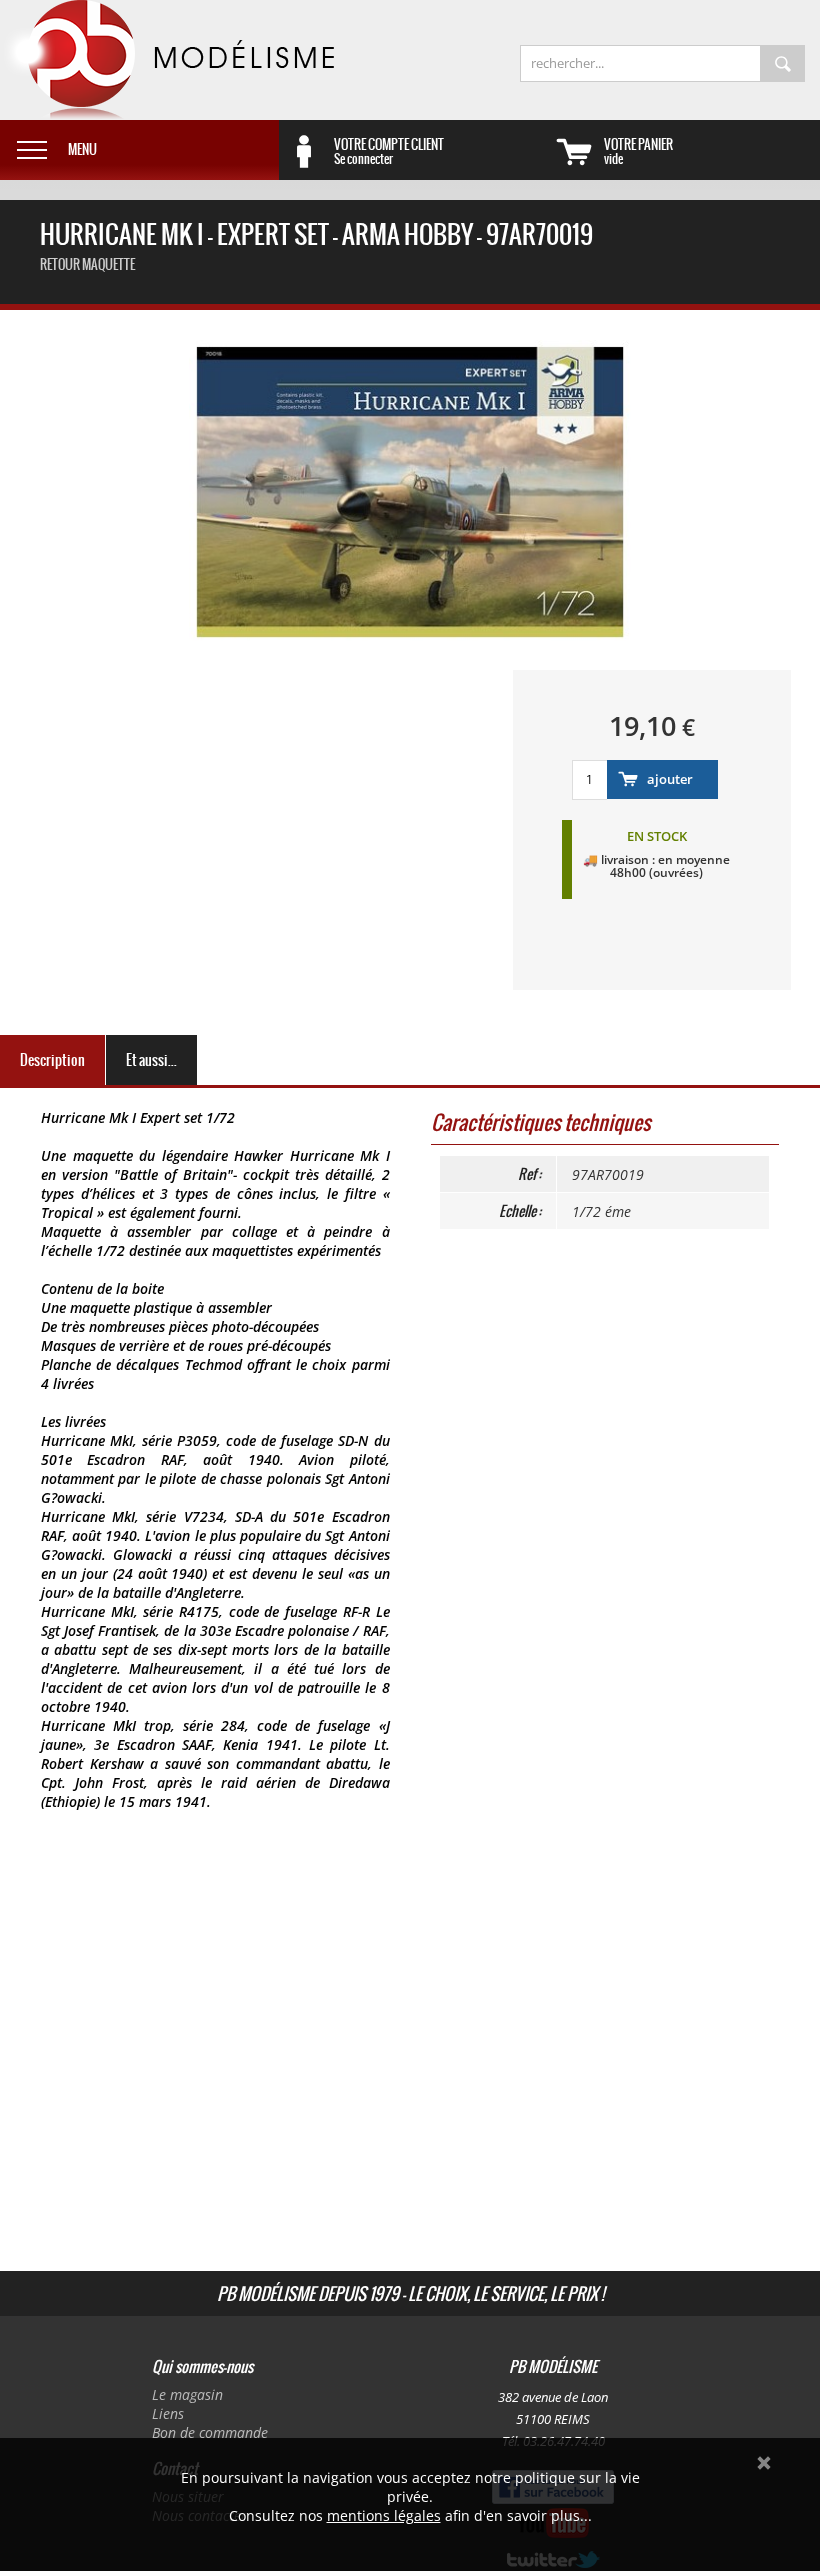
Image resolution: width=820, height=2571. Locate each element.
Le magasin (187, 2394)
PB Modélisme (167, 60)
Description (52, 1060)
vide (638, 151)
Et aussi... (151, 1060)
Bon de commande (210, 2432)
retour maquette (87, 264)
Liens (168, 2413)
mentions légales (384, 2515)
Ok (764, 2463)
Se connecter (389, 151)
